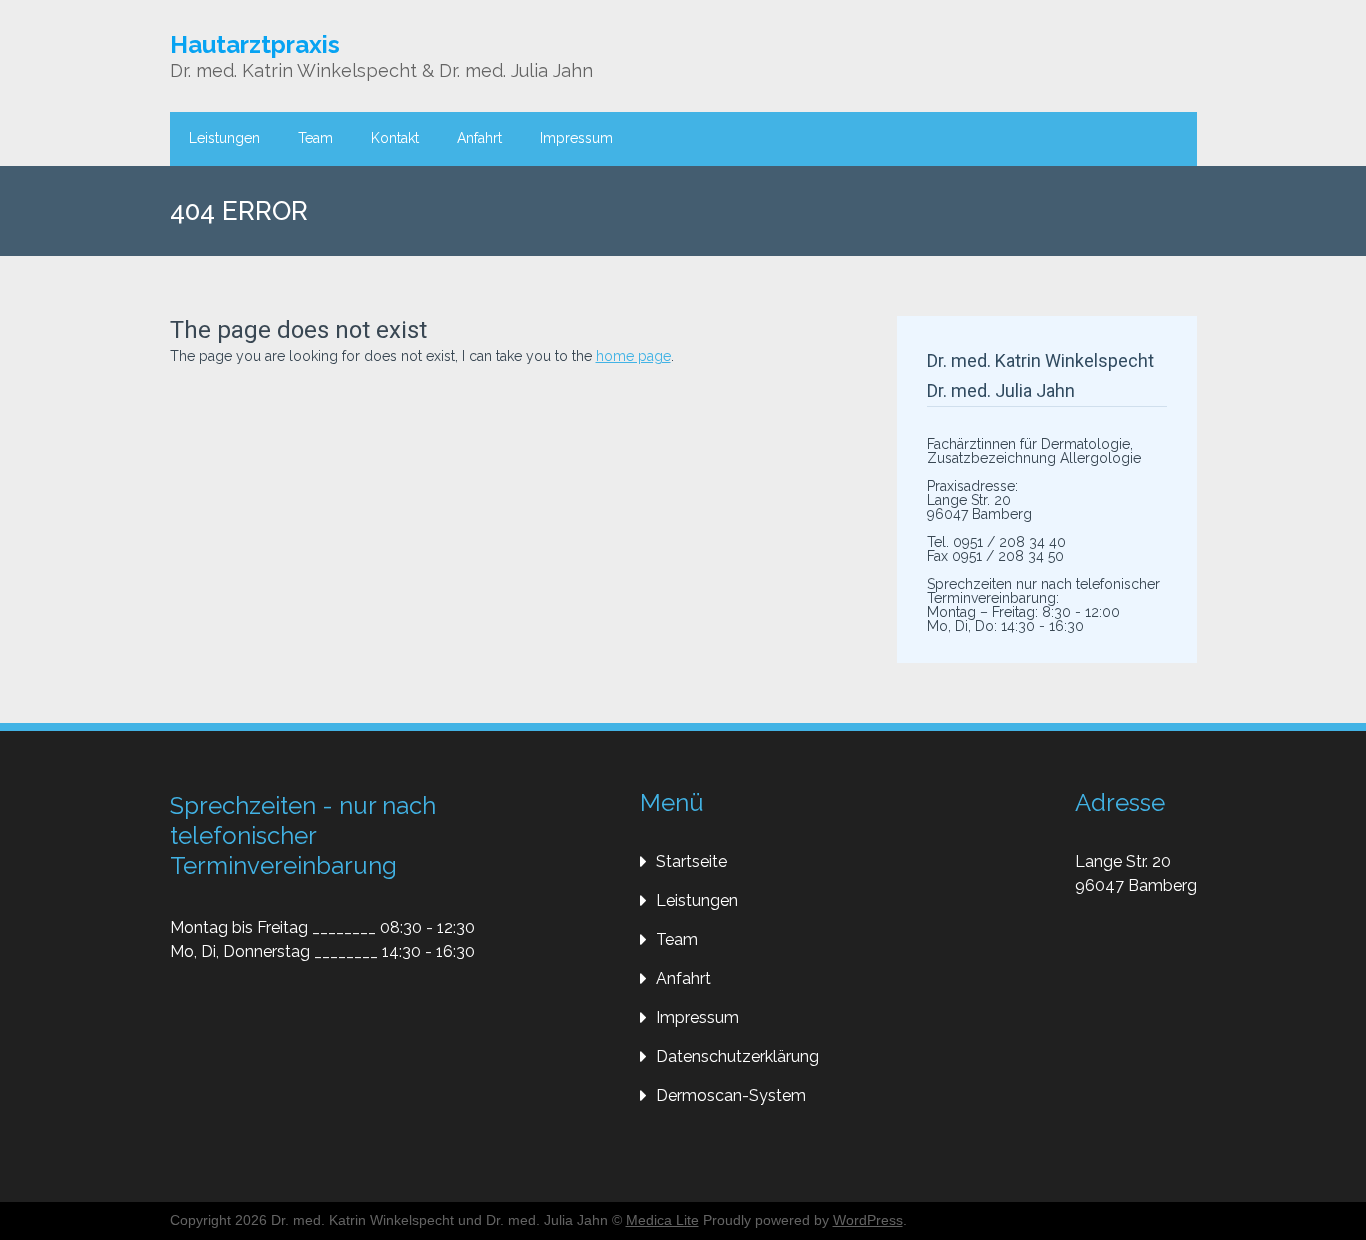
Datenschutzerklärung (737, 1056)
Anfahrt (479, 138)
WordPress (868, 1220)
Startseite (691, 861)
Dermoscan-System (731, 1095)
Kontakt (395, 138)
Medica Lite (662, 1220)
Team (315, 138)
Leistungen (224, 138)
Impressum (576, 138)
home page (633, 356)
